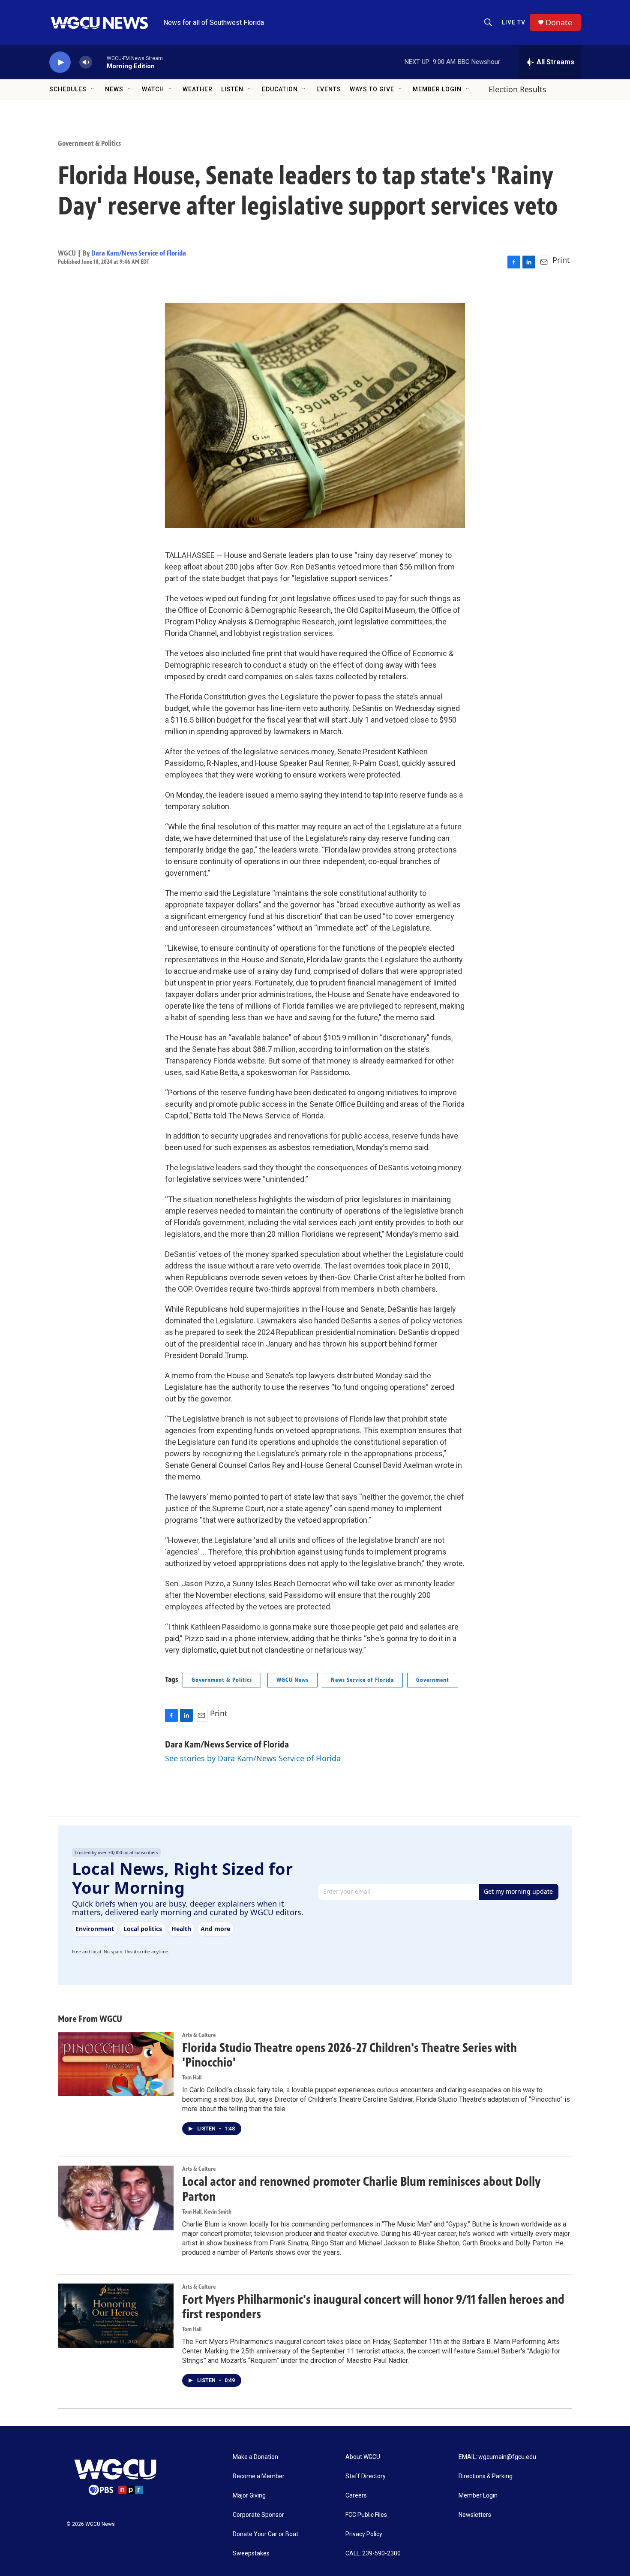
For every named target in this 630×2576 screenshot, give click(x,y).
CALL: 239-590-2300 (373, 2553)
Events (329, 89)
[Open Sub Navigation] (93, 89)
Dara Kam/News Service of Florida (139, 253)
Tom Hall (192, 2077)
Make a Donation (255, 2457)
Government (433, 1680)
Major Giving (249, 2496)
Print (561, 260)
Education (280, 89)
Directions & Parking (486, 2476)
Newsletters (475, 2515)
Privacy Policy (364, 2534)
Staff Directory (366, 2476)
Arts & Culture (199, 2035)
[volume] (86, 62)
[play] (60, 62)
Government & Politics (89, 143)
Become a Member (259, 2476)
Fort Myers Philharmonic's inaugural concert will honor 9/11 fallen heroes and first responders (373, 2307)
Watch (153, 89)
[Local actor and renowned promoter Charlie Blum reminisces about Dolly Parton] (116, 2198)
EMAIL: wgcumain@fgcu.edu (497, 2457)
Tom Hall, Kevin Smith (207, 2212)
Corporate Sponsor (258, 2515)
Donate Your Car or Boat (265, 2534)
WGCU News (292, 1680)
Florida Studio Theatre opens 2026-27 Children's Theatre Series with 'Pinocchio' (349, 2055)
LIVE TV (514, 22)
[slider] (99, 62)
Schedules (68, 89)
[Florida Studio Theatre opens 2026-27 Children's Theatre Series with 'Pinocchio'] (116, 2064)
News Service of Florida (362, 1680)
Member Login (437, 89)
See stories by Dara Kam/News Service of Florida (253, 1758)
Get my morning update (518, 1891)
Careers (356, 2496)
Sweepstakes (251, 2553)
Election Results (517, 89)
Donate (559, 23)
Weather (198, 89)
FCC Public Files (366, 2515)
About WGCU (363, 2457)
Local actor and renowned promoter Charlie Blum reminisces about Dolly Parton (361, 2189)
